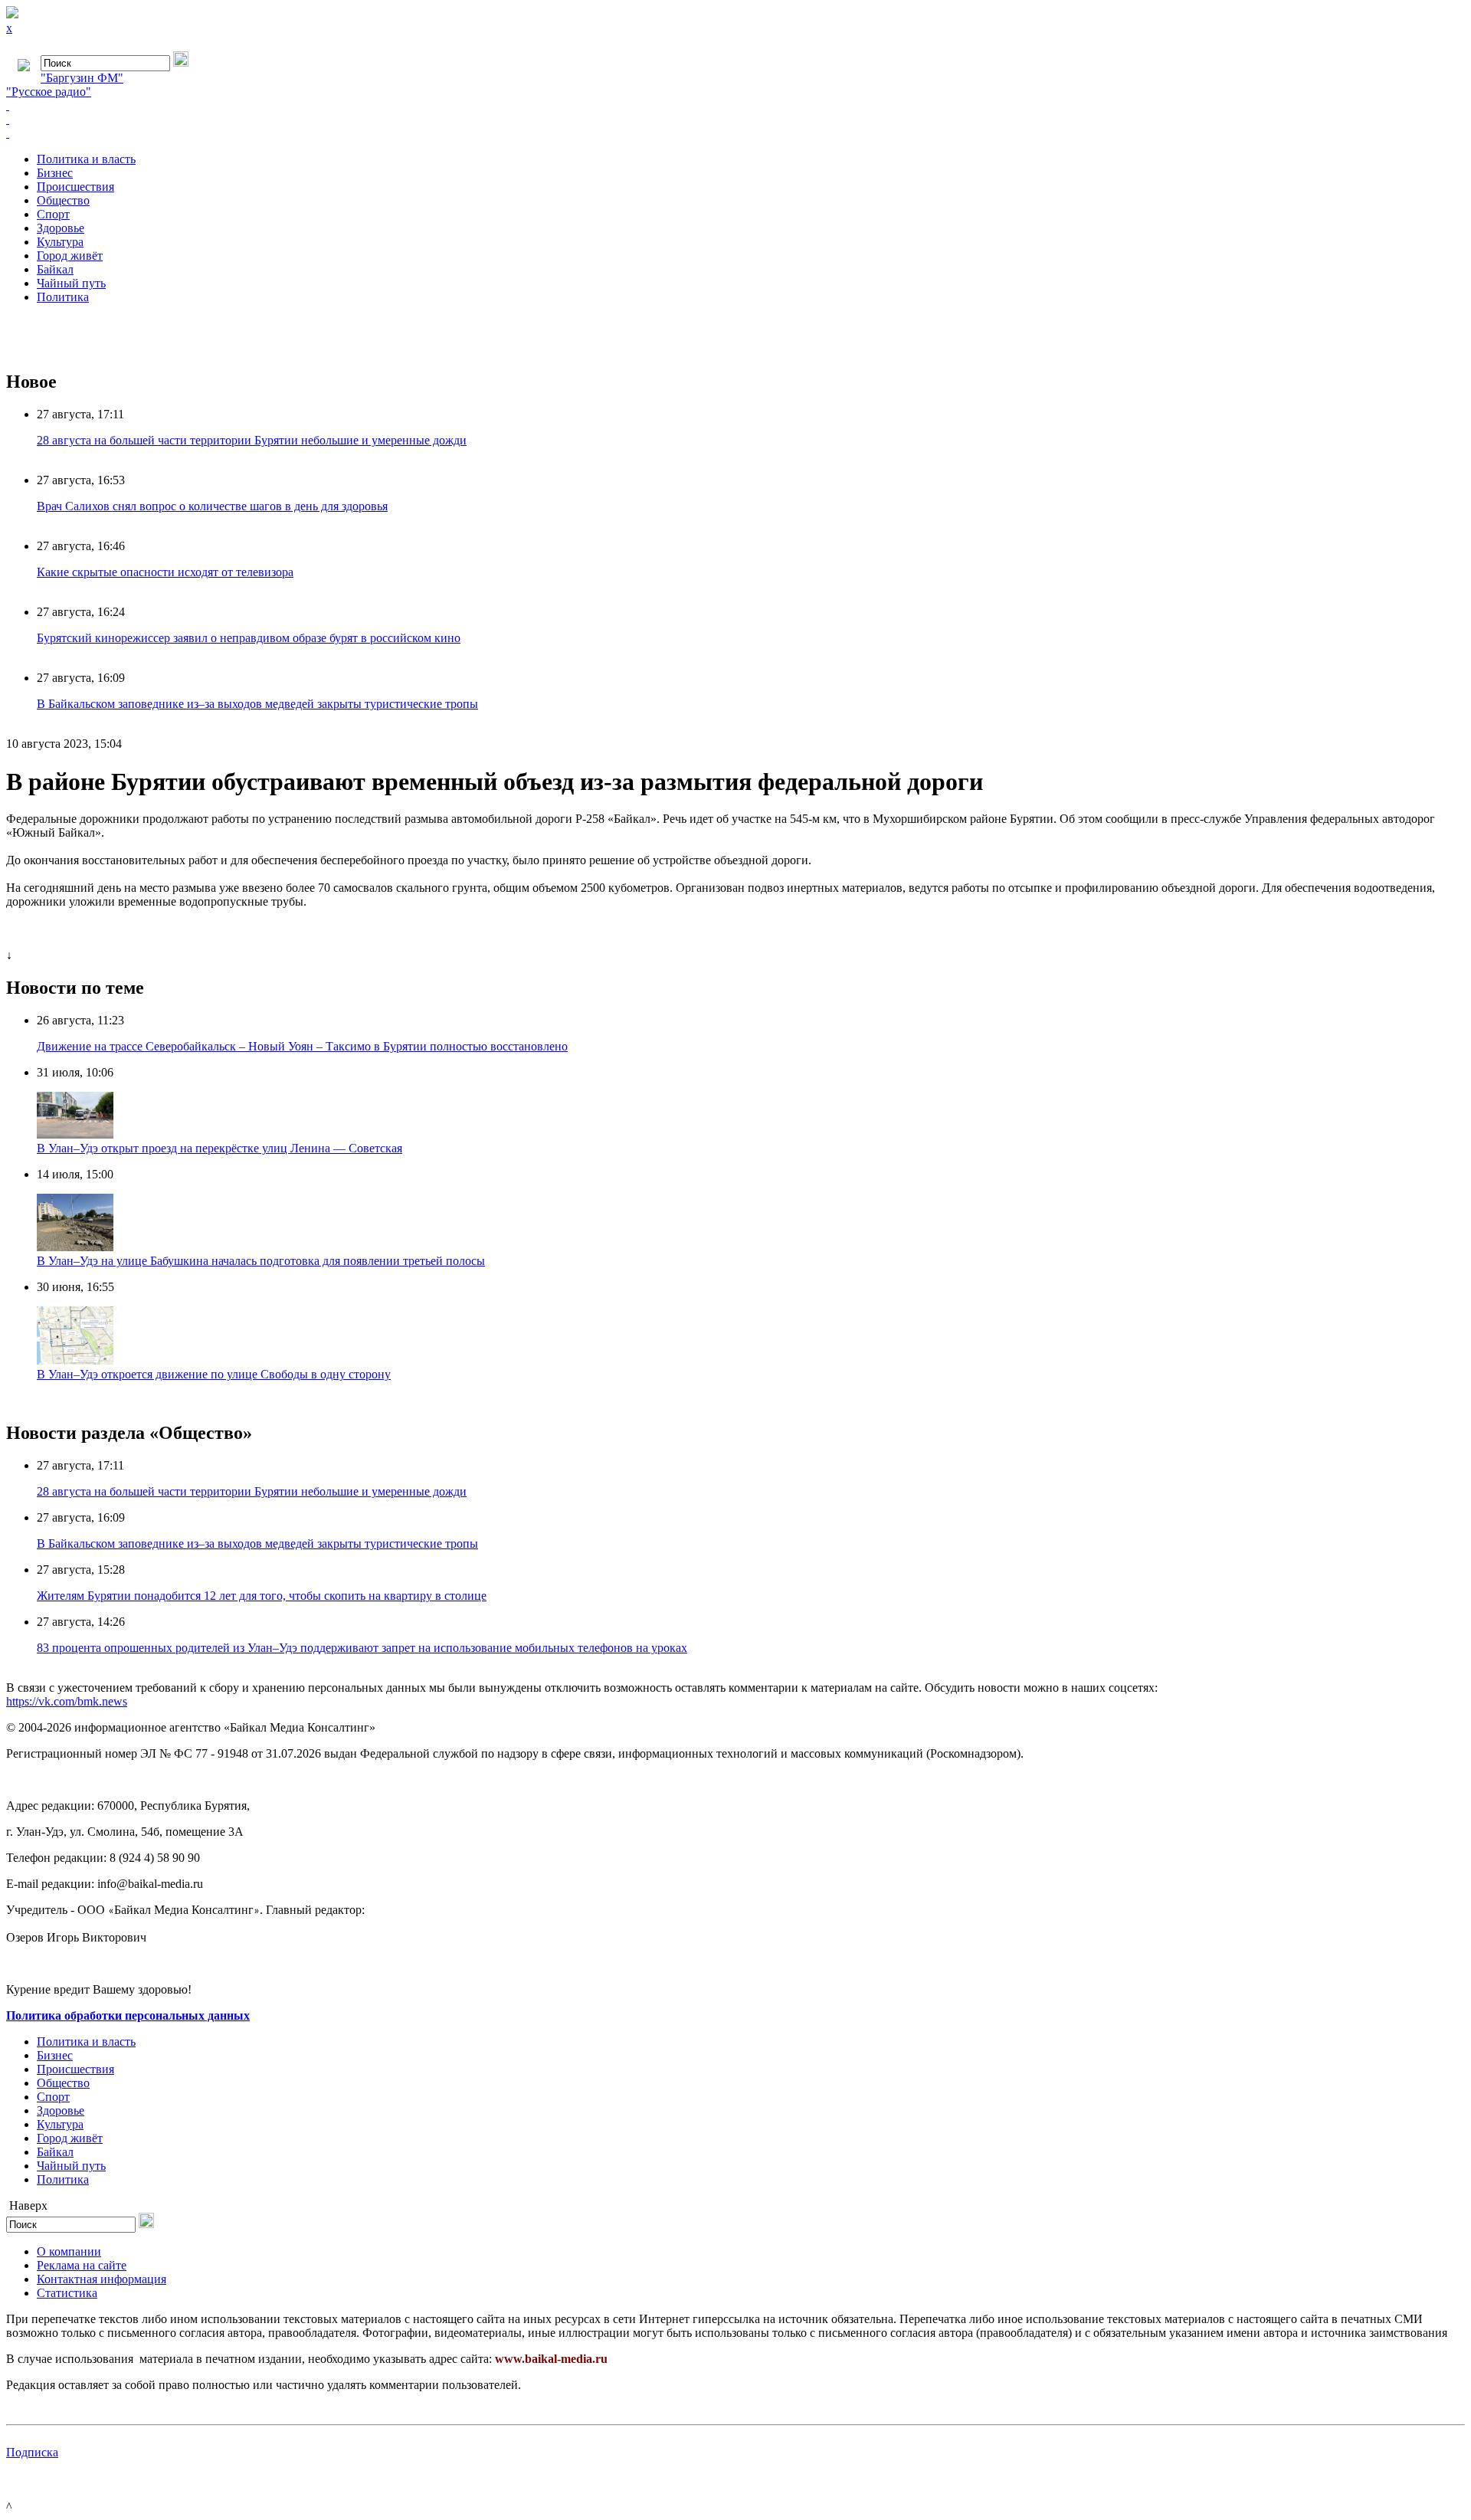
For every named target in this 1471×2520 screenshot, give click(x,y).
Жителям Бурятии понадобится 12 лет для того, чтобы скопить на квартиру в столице (262, 1596)
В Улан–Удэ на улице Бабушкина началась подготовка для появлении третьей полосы (261, 1261)
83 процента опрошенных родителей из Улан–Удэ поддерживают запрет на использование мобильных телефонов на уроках (362, 1648)
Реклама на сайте (82, 2265)
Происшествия (75, 187)
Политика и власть (86, 159)
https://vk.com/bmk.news (67, 1701)
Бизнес (55, 173)
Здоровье (61, 228)
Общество (63, 200)
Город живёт (70, 256)
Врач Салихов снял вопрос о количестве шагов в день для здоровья (212, 506)
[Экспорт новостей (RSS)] (735, 120)
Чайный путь (71, 283)
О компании (69, 2251)
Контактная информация (102, 2279)
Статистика (67, 2293)
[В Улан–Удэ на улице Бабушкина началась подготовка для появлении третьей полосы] (75, 1247)
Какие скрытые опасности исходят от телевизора (165, 572)
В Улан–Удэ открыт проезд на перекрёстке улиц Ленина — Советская (220, 1148)
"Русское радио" (49, 92)
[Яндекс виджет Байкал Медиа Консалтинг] (735, 133)
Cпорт (53, 214)
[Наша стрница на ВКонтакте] (735, 106)
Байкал (55, 269)
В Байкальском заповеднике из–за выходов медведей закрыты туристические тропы (257, 704)
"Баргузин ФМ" (82, 78)
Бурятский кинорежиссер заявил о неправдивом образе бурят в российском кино (249, 638)
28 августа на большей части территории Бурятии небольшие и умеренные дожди (252, 440)
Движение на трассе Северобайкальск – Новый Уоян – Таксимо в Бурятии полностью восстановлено (302, 1046)
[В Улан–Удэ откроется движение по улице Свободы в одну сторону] (75, 1360)
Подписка (32, 2452)
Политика (63, 297)
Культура (60, 242)
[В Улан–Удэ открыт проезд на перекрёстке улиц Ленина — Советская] (75, 1134)
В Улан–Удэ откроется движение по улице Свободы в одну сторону (214, 1374)
